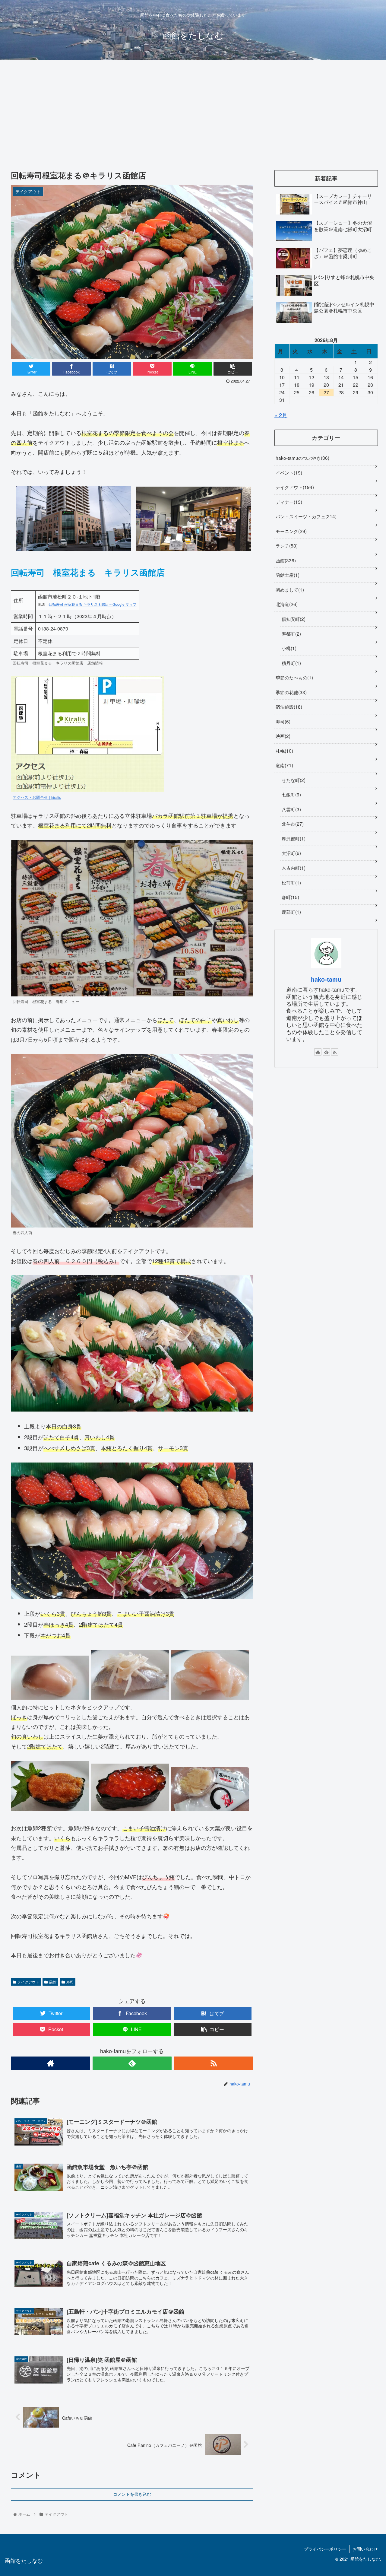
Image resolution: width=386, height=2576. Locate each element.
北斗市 (292, 824)
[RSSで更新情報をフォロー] (214, 2063)
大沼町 (291, 853)
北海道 (286, 604)
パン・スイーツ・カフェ (305, 516)
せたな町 (293, 780)
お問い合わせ (365, 2549)
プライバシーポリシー (325, 2549)
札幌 (284, 751)
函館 (53, 1982)
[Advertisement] (193, 110)
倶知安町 (293, 619)
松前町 (291, 882)
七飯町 (291, 794)
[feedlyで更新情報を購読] (132, 2063)
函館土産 (287, 575)
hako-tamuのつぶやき (302, 458)
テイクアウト (28, 1982)
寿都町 (291, 634)
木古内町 (293, 868)
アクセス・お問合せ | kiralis (37, 797)
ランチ (286, 545)
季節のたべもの (294, 677)
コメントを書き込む (132, 2494)
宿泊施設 (288, 707)
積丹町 (291, 663)
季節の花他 (290, 692)
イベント (288, 472)
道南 (284, 765)
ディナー (288, 502)
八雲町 (291, 809)
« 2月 (281, 415)
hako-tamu (326, 979)
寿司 (70, 1982)
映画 (282, 736)
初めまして (289, 589)
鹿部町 (291, 912)
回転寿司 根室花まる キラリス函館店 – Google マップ (93, 604)
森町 (290, 897)
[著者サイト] (50, 2063)
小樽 (288, 648)
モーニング (290, 531)
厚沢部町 (293, 838)
